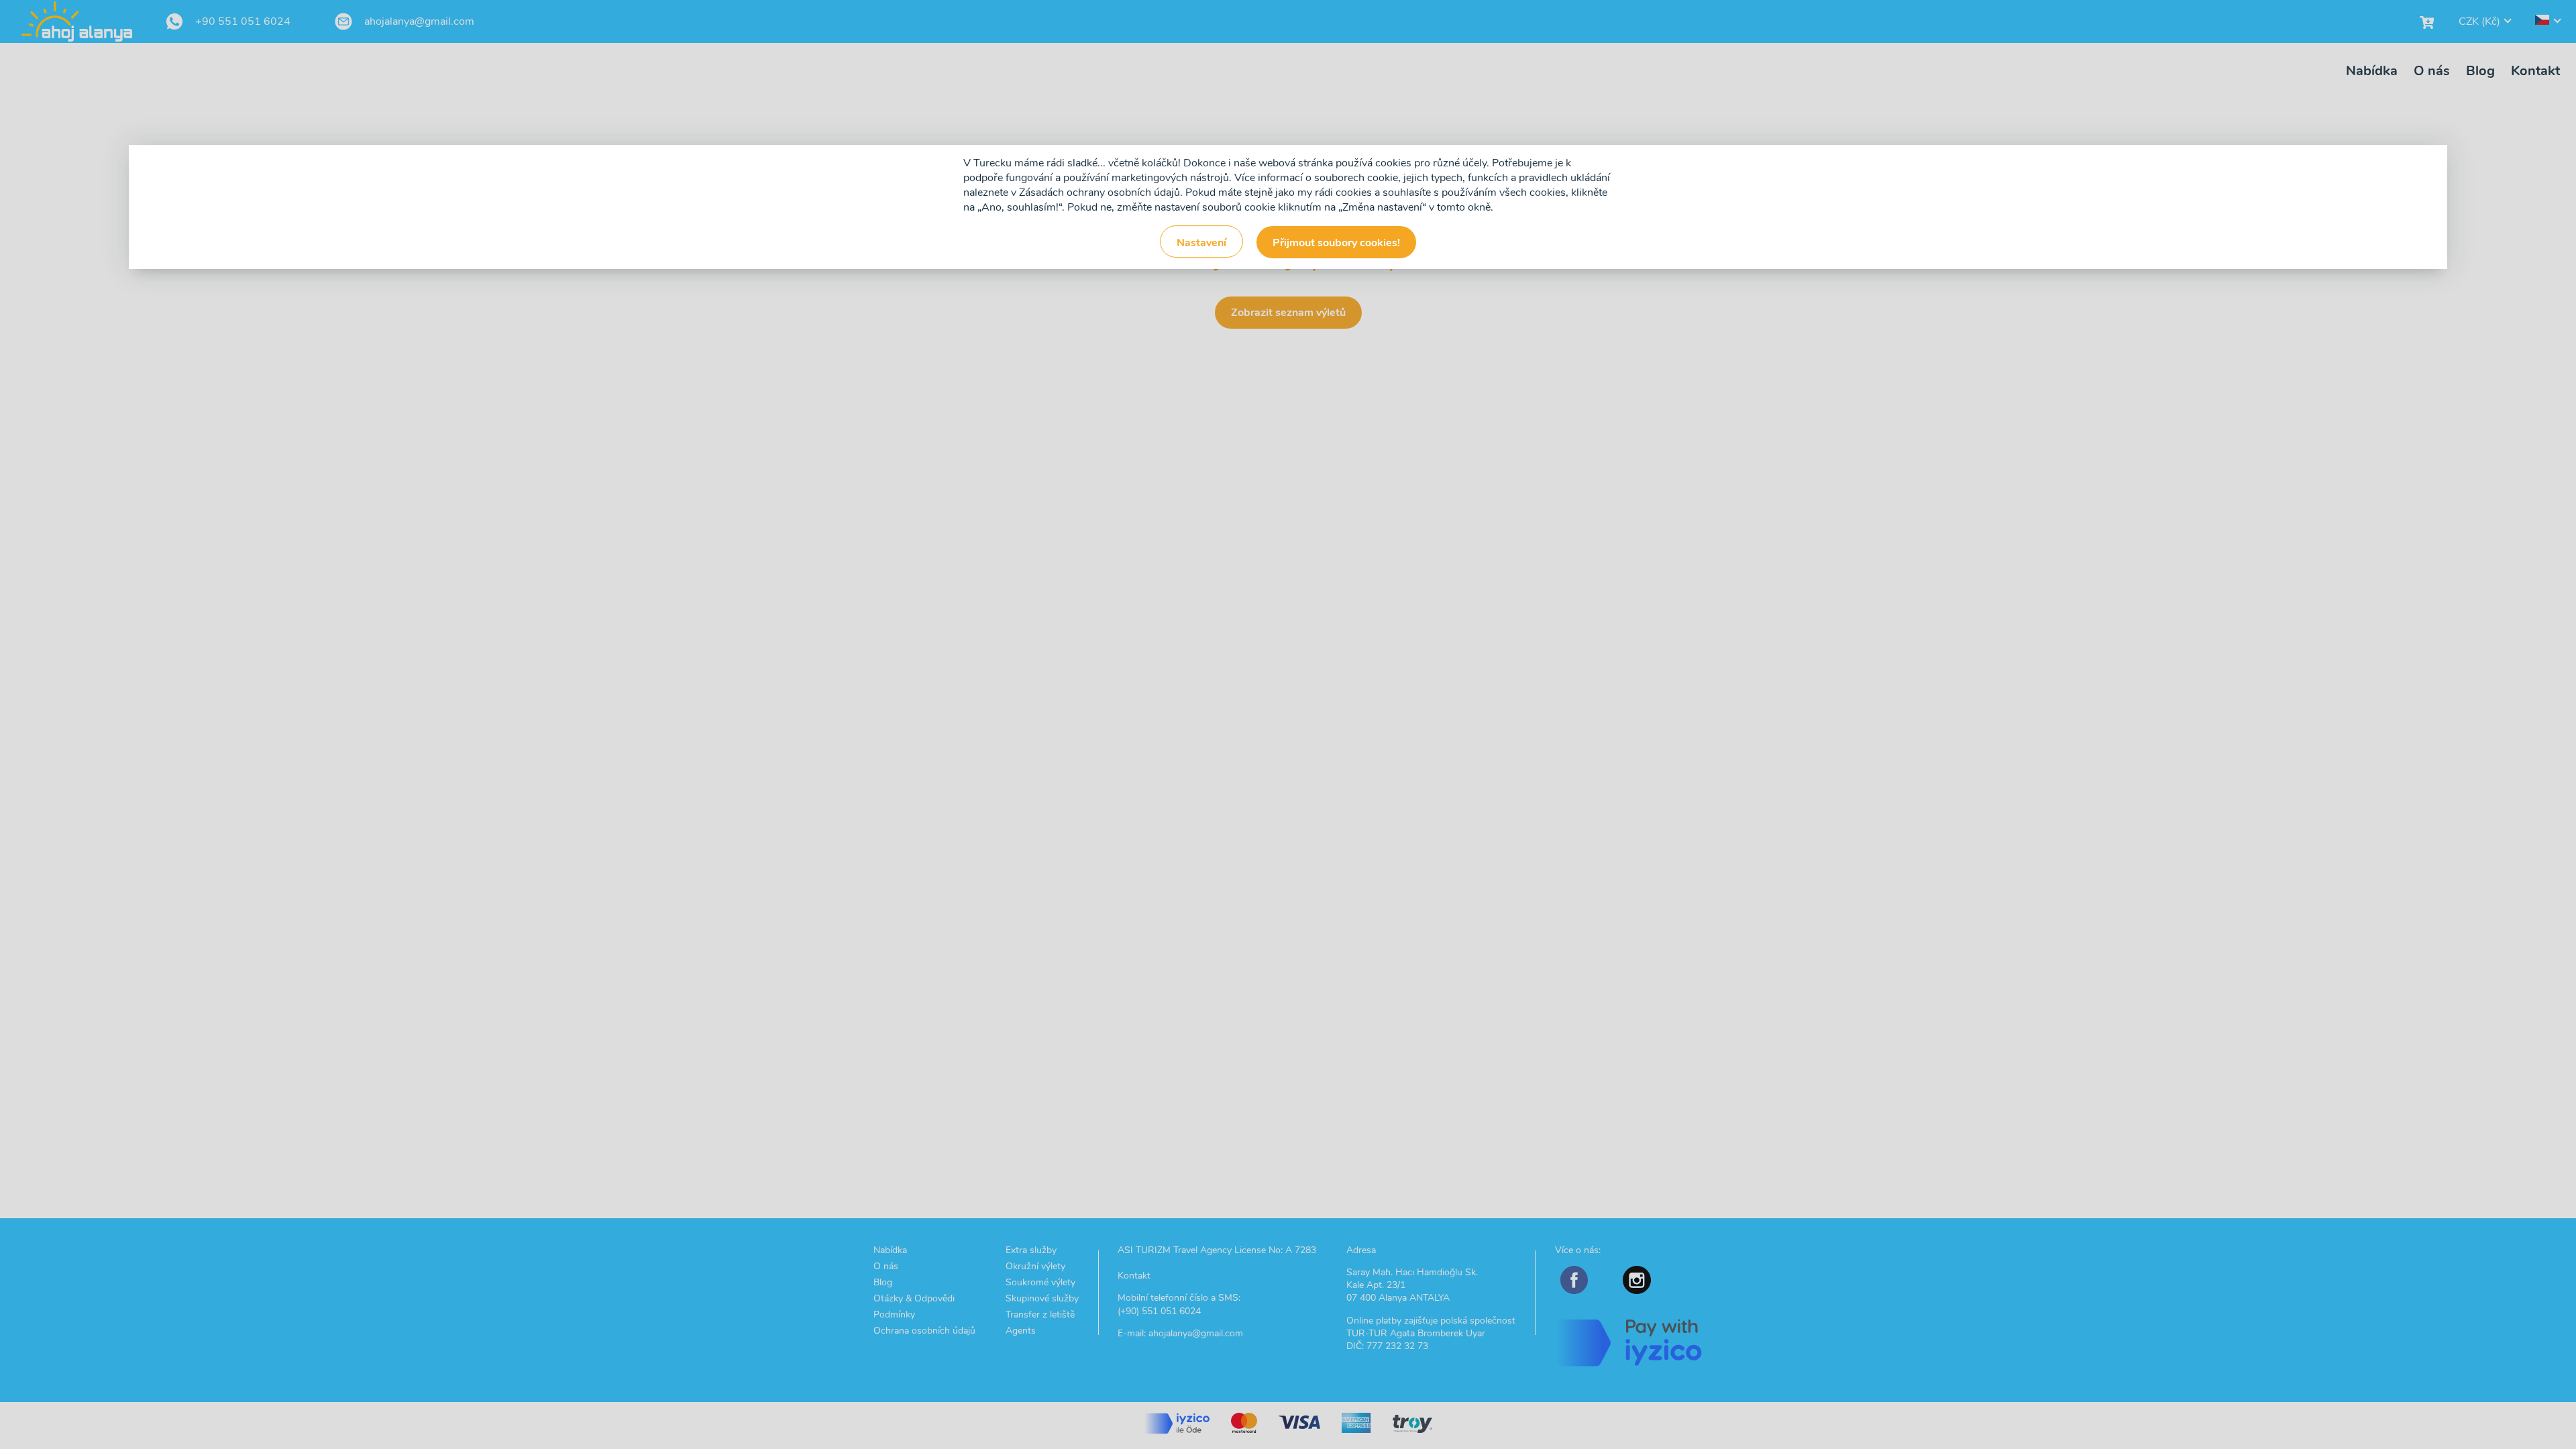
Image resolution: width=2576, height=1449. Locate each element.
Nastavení (1201, 243)
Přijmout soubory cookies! (1336, 243)
